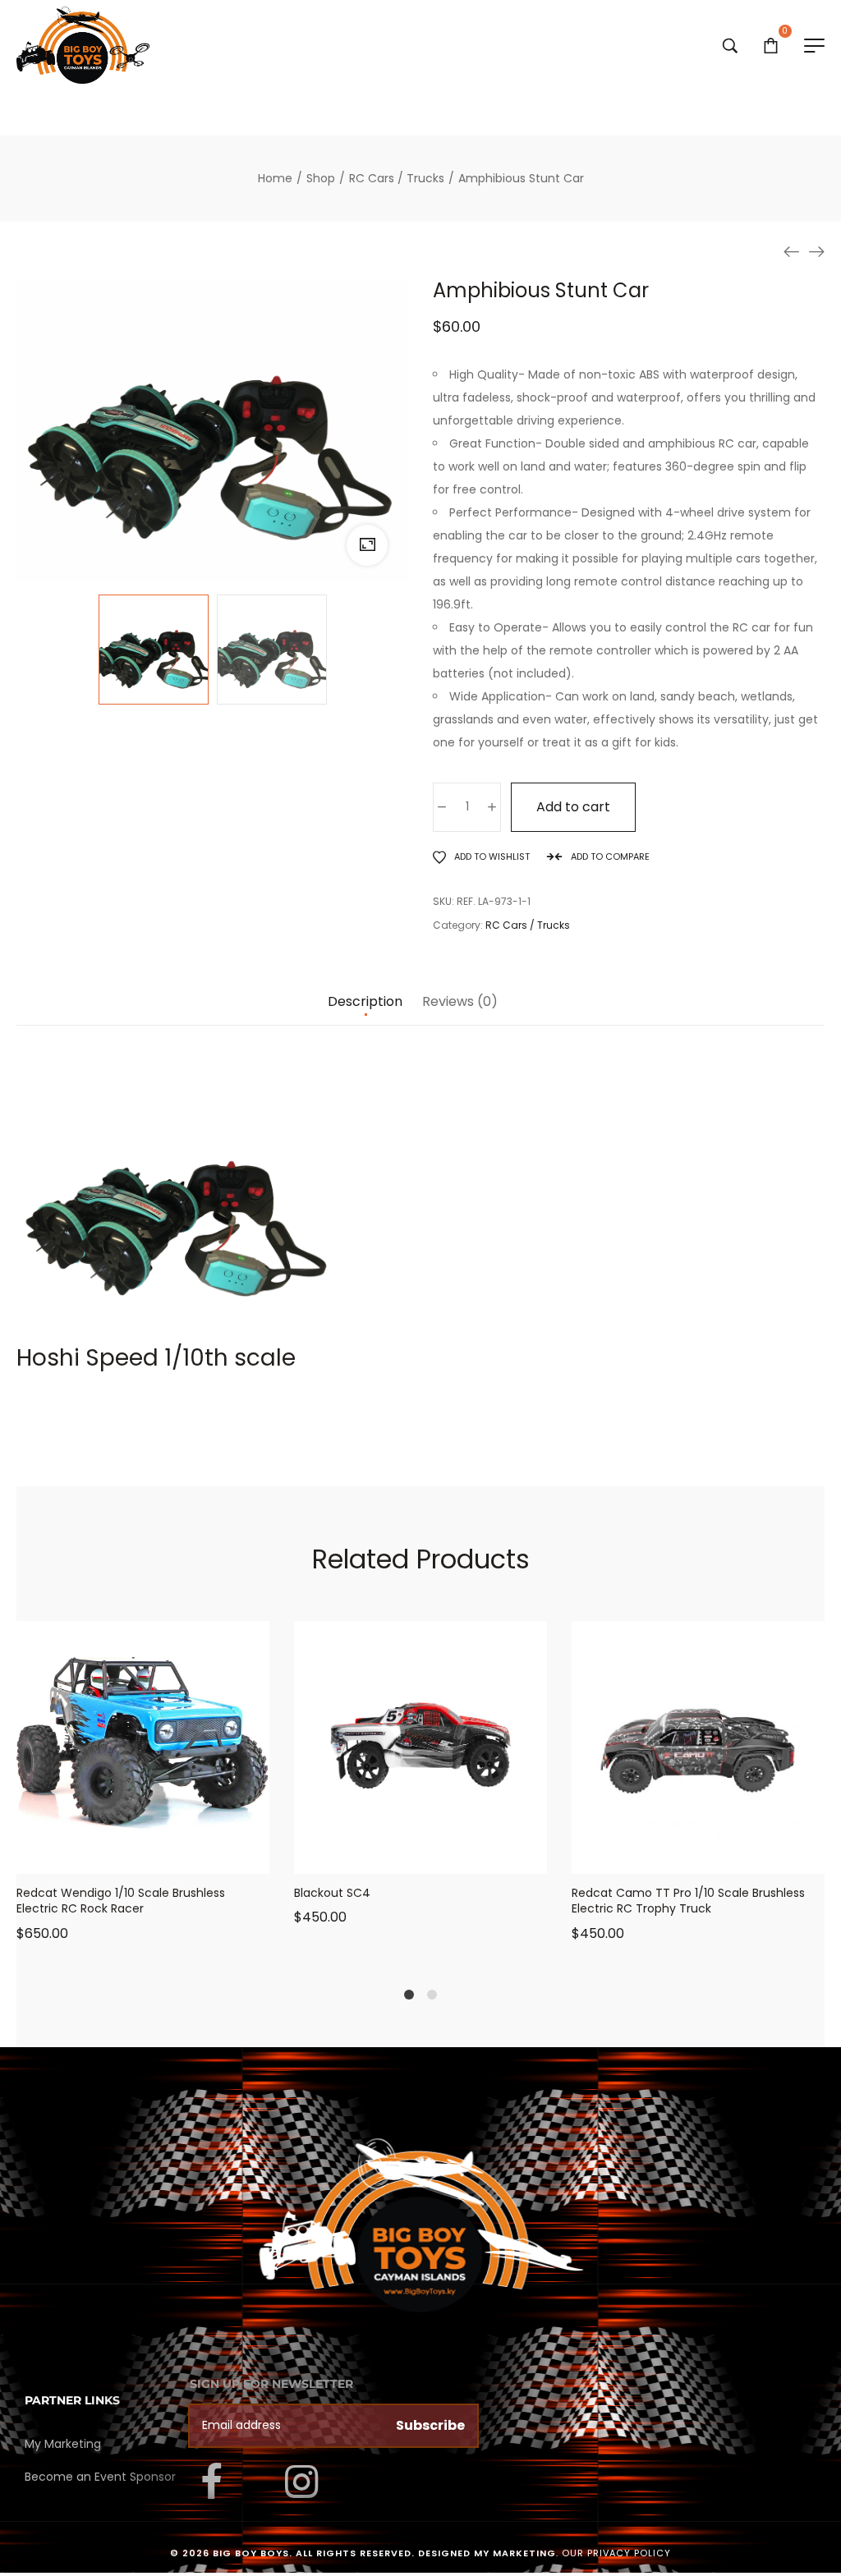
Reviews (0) (460, 1002)
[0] (771, 45)
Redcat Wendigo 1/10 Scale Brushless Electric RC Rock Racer (121, 1901)
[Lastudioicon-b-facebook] (212, 2482)
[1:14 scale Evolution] (792, 251)
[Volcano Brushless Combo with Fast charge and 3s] (816, 251)
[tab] (365, 1010)
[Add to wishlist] (163, 1857)
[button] (81, 1857)
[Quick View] (122, 1857)
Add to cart (573, 807)
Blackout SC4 (332, 1893)
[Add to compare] (205, 1857)
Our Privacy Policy (616, 2553)
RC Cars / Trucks (528, 925)
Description (365, 1002)
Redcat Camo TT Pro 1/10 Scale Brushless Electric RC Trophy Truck (688, 1901)
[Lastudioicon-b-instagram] (301, 2482)
